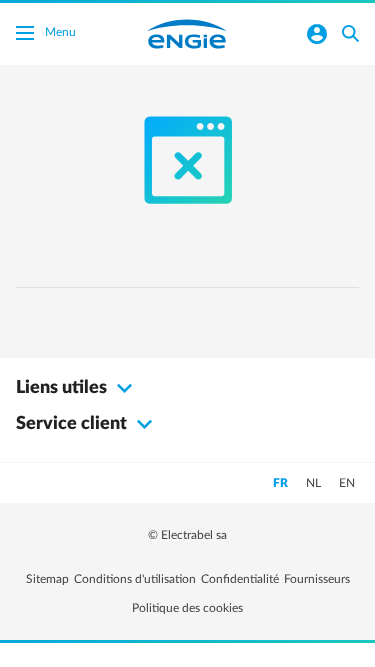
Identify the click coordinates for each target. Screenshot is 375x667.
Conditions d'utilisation (135, 579)
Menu (60, 32)
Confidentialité (240, 579)
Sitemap (47, 579)
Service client (73, 424)
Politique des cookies (187, 608)
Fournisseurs (317, 579)
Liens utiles (63, 388)
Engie (187, 34)
